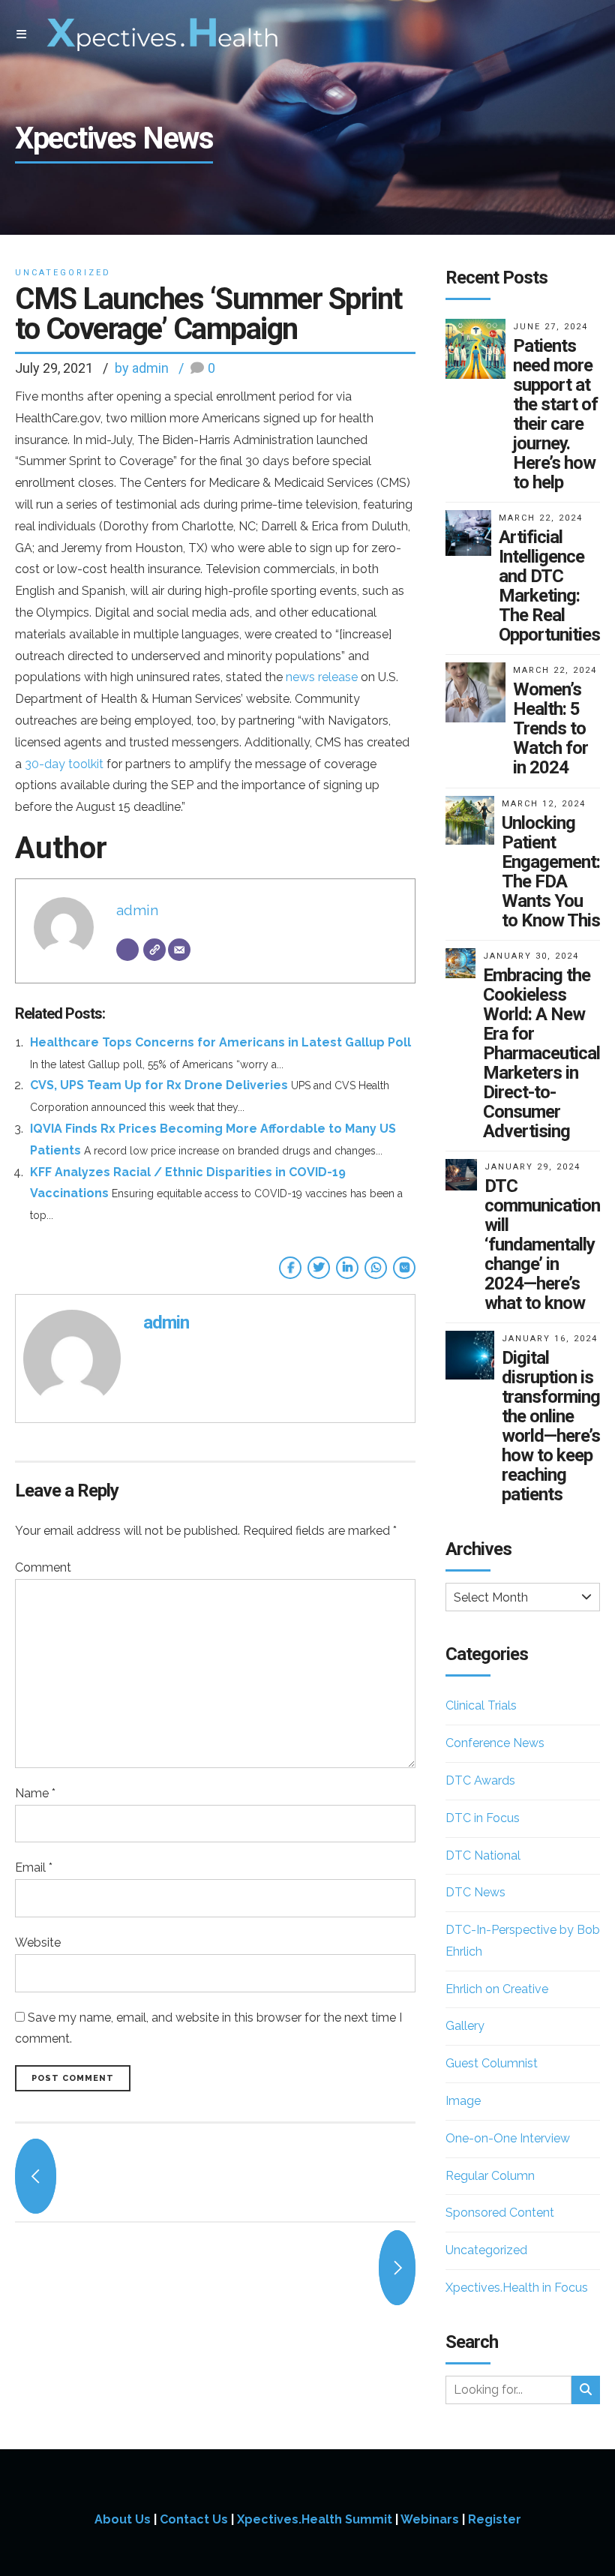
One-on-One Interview (508, 2138)
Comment (43, 1567)
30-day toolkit (64, 764)
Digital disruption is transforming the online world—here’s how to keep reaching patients (551, 1426)
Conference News (495, 1743)
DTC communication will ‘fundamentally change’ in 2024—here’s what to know (542, 1244)
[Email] (179, 950)
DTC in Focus (483, 1818)
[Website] (154, 950)
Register (495, 2519)
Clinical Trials (481, 1705)
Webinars (430, 2519)
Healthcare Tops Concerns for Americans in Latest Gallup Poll (220, 1042)
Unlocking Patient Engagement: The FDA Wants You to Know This (551, 872)
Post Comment (73, 2078)
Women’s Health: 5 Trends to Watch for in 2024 (550, 728)
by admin (142, 368)
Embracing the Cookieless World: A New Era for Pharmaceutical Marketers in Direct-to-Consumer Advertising (541, 1053)
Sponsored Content (500, 2213)
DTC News (475, 1892)
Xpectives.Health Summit (315, 2519)
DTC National (483, 1855)
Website (38, 1943)
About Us (123, 2519)
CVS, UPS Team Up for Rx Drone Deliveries (159, 1085)
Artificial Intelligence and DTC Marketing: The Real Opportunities (549, 586)
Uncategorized (63, 273)
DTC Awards (480, 1780)
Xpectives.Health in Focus (517, 2288)
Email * (34, 1867)
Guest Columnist (492, 2063)
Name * (35, 1793)
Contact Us (194, 2519)
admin (137, 910)
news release (322, 677)
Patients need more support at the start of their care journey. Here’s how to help (555, 414)
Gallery (465, 2026)
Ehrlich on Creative (497, 1989)
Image (463, 2101)
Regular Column (490, 2176)
